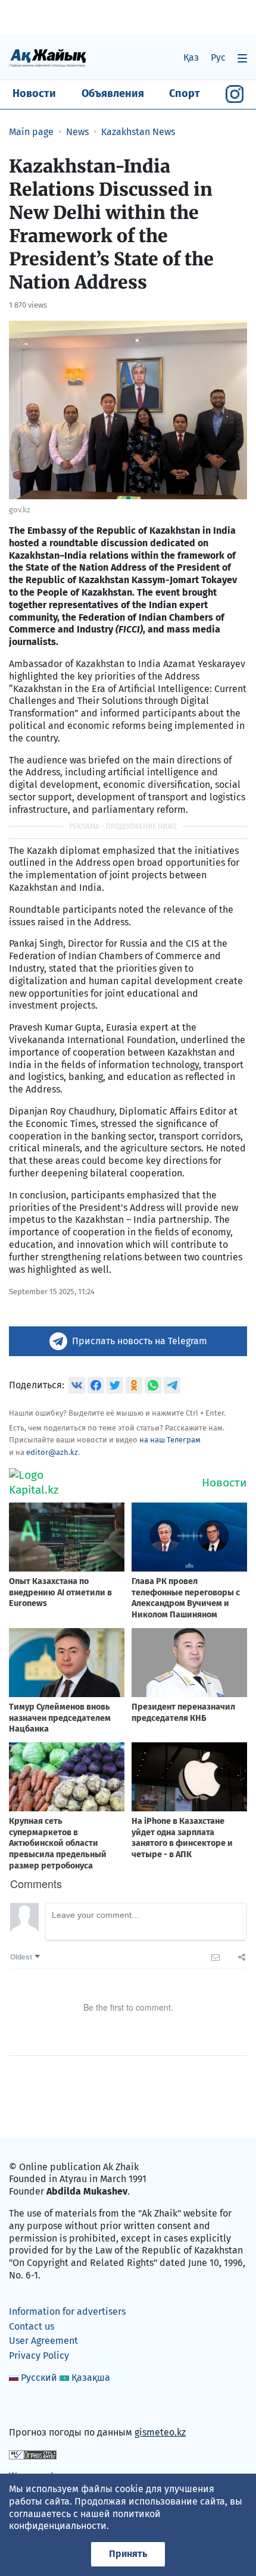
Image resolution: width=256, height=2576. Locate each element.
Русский (39, 2378)
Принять (128, 2554)
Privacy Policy (39, 2356)
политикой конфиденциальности (85, 2520)
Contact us (32, 2326)
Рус (218, 57)
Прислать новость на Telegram (140, 1341)
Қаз (191, 57)
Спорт (185, 93)
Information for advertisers (67, 2311)
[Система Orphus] (33, 2454)
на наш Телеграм (170, 1440)
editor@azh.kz (52, 1452)
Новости (34, 93)
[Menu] (242, 58)
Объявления (113, 93)
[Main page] (48, 57)
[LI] (35, 2407)
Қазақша (91, 2378)
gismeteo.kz (160, 2432)
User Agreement (43, 2341)
